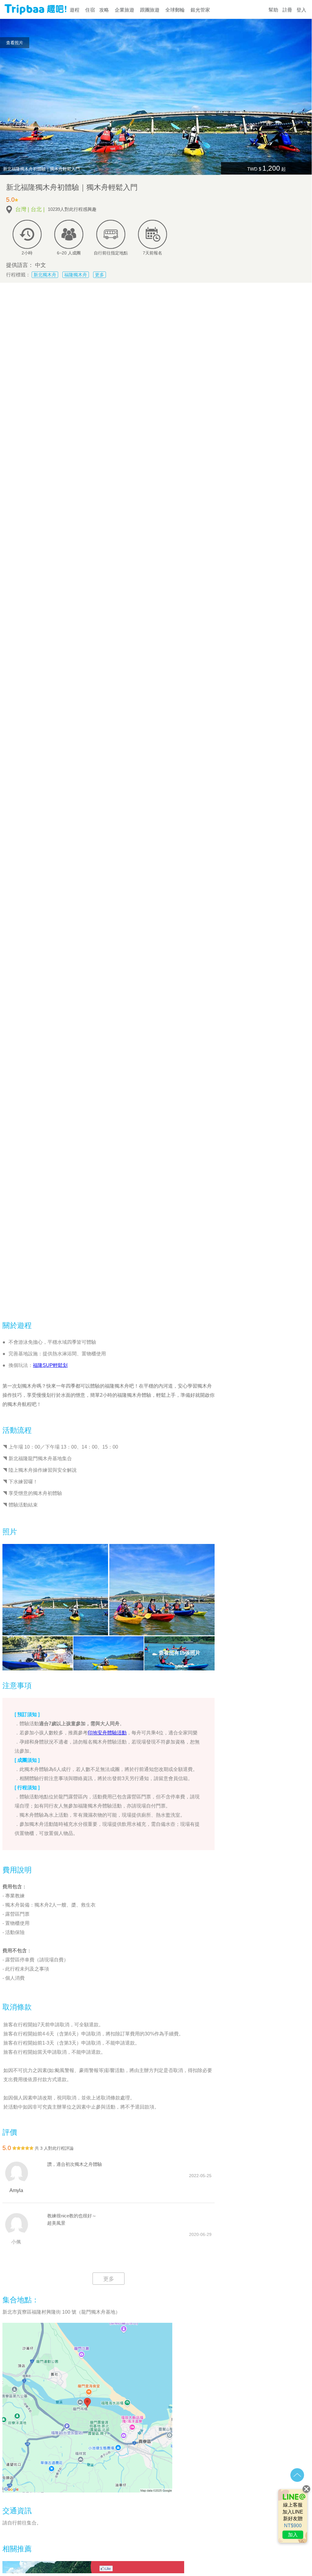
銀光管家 (200, 10)
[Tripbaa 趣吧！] (35, 12)
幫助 (273, 10)
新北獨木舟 (45, 275)
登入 (301, 10)
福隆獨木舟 (76, 275)
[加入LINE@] (293, 2516)
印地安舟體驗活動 (107, 1733)
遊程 (75, 10)
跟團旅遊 (150, 10)
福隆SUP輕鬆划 (50, 1365)
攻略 (104, 10)
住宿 (90, 10)
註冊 (287, 10)
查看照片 (15, 43)
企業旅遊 (124, 10)
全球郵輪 (175, 10)
